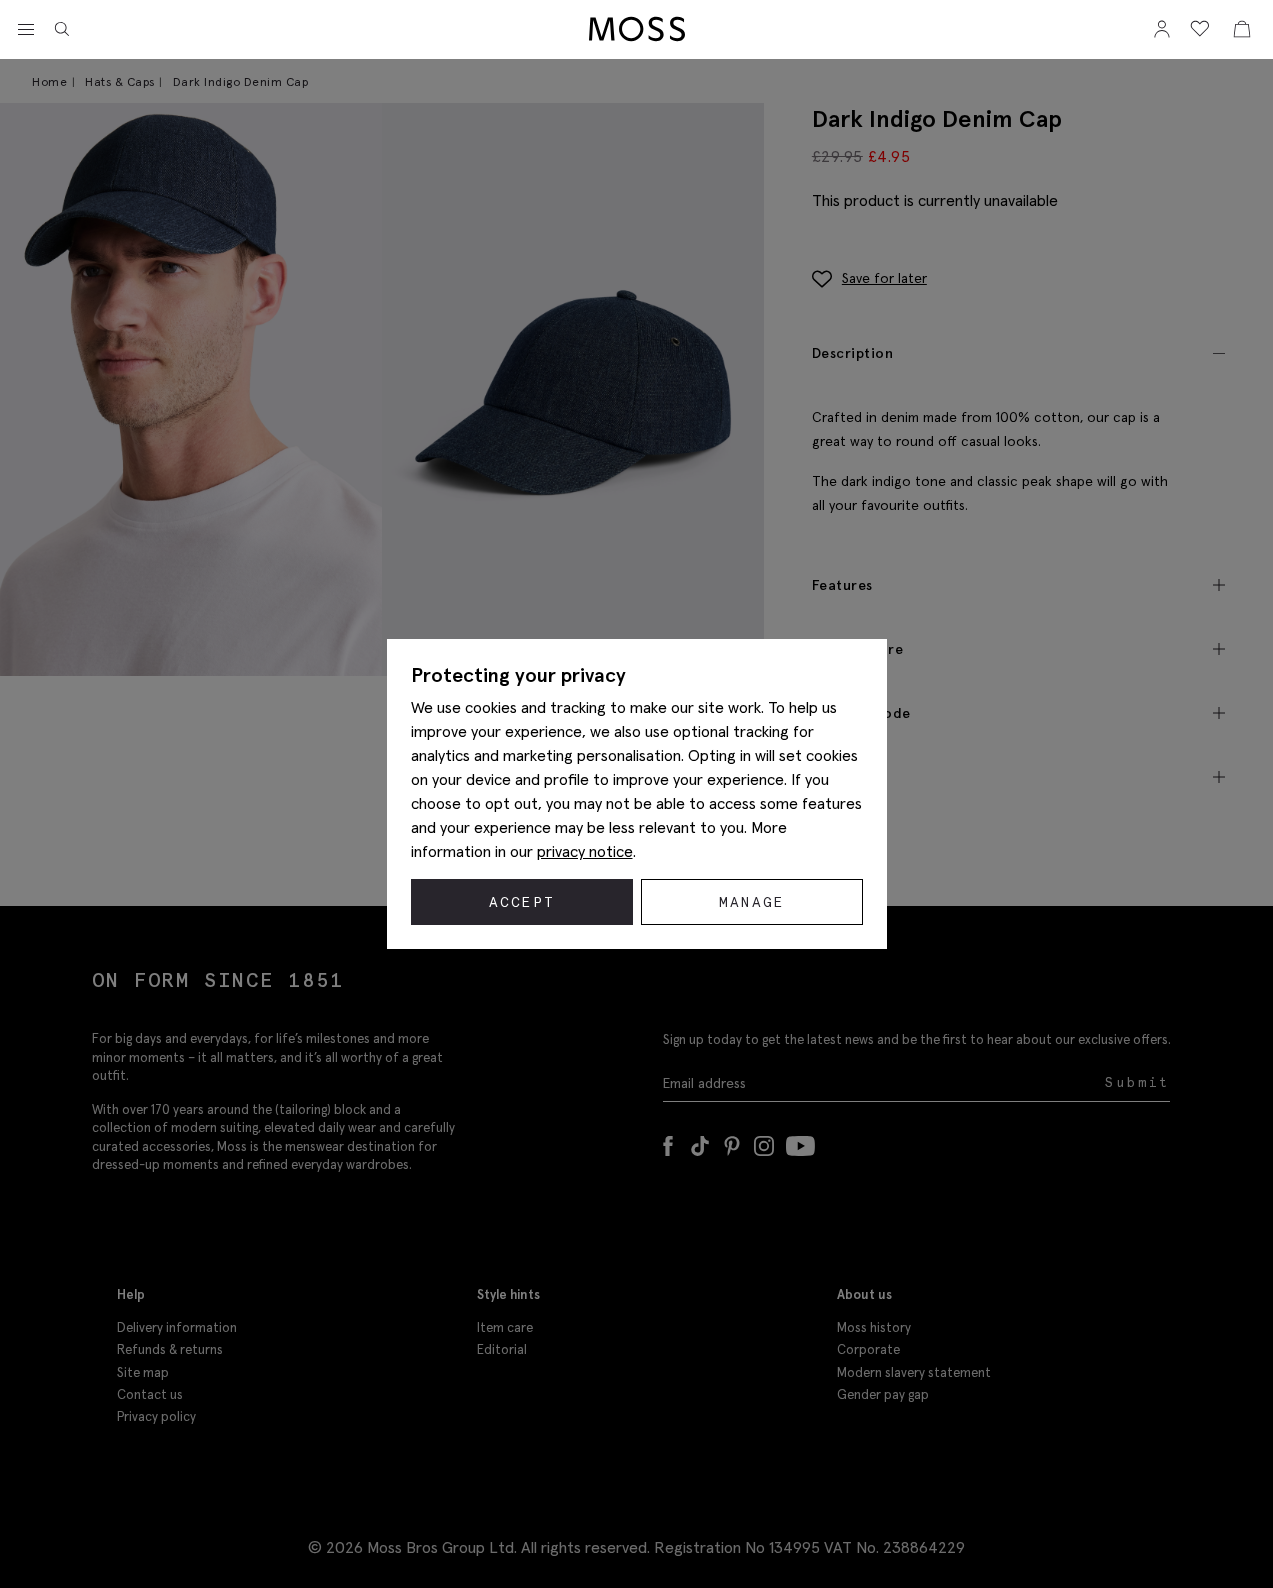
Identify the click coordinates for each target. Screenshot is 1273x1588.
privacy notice (585, 851)
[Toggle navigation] (26, 30)
